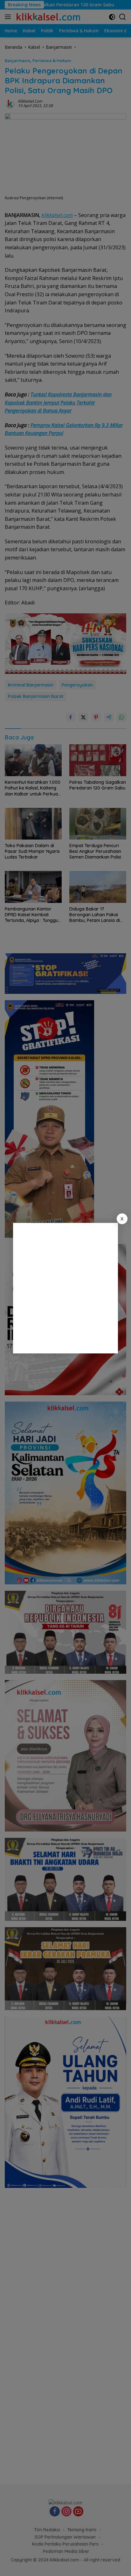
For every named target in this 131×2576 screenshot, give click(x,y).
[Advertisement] (65, 1288)
